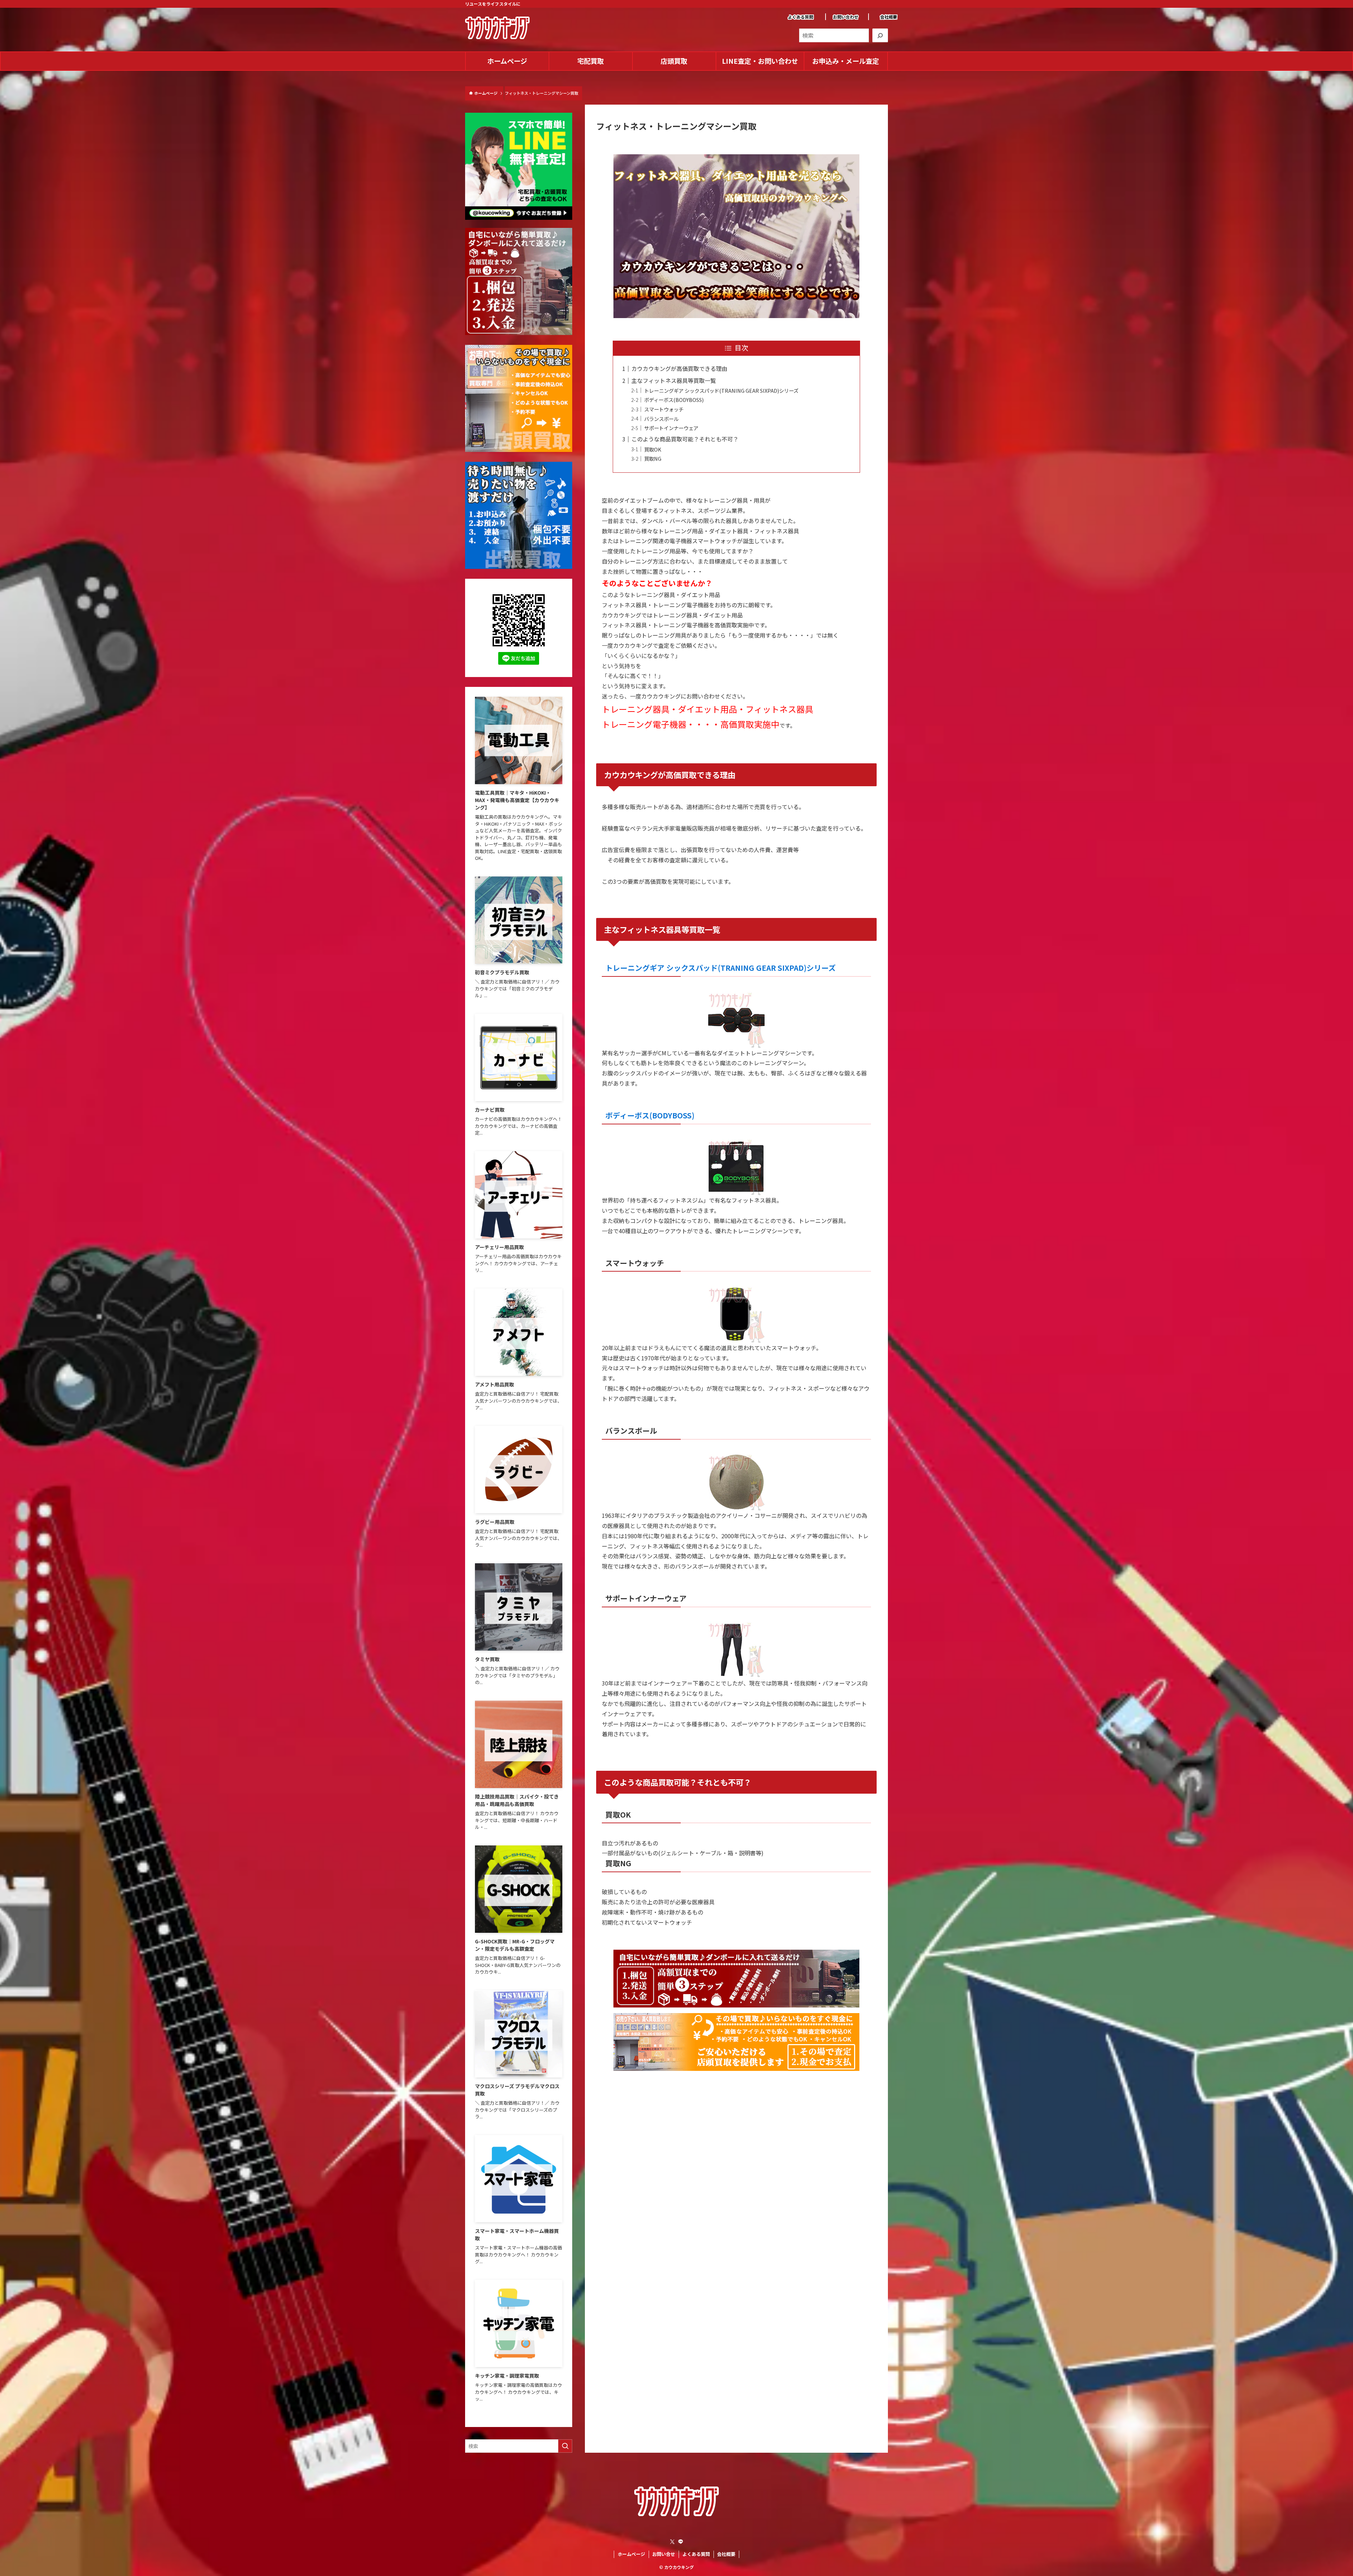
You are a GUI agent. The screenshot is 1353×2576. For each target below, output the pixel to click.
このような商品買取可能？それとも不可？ (685, 439)
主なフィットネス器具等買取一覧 (674, 380)
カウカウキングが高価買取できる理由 (679, 368)
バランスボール (661, 419)
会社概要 (889, 17)
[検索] (880, 35)
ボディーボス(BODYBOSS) (674, 400)
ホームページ (631, 2554)
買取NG (653, 458)
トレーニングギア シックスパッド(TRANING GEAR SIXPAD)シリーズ (721, 390)
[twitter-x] (672, 2542)
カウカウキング (679, 2567)
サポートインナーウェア (671, 428)
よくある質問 (801, 17)
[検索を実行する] (565, 2446)
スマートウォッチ (664, 409)
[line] (681, 2542)
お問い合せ (664, 2554)
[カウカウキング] (497, 28)
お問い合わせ (846, 17)
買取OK (653, 449)
